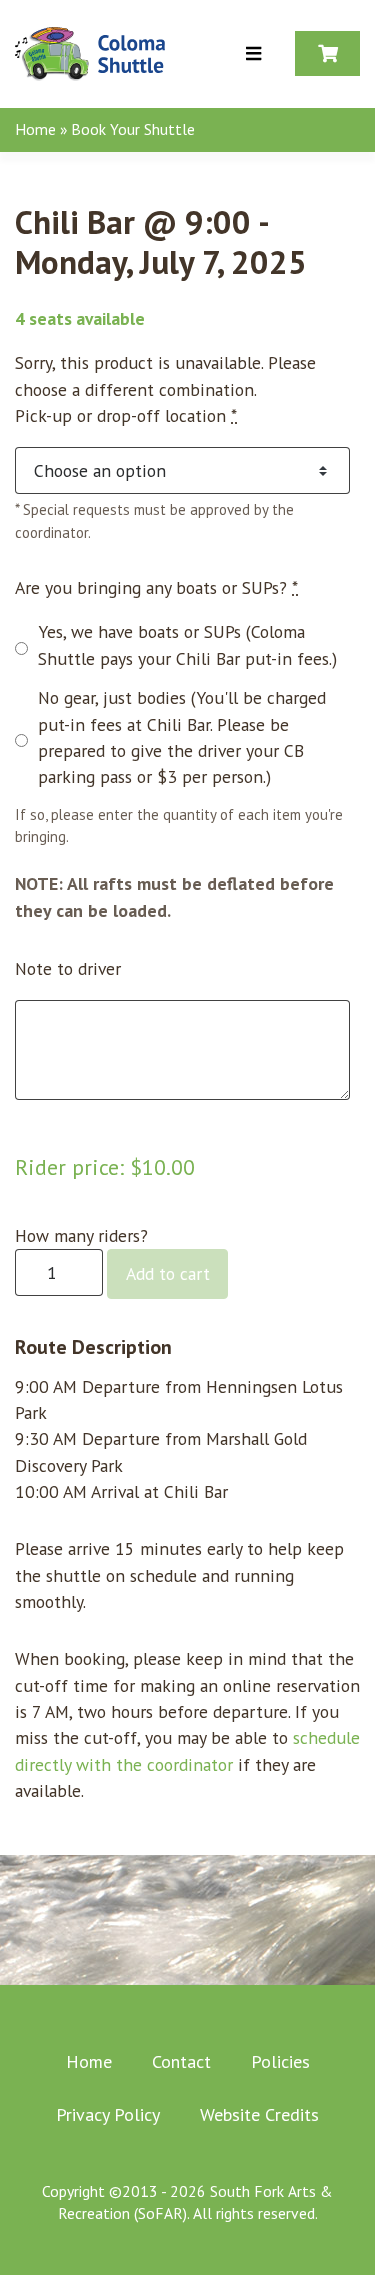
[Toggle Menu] (253, 54)
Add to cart (168, 1273)
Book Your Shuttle (133, 129)
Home (35, 129)
